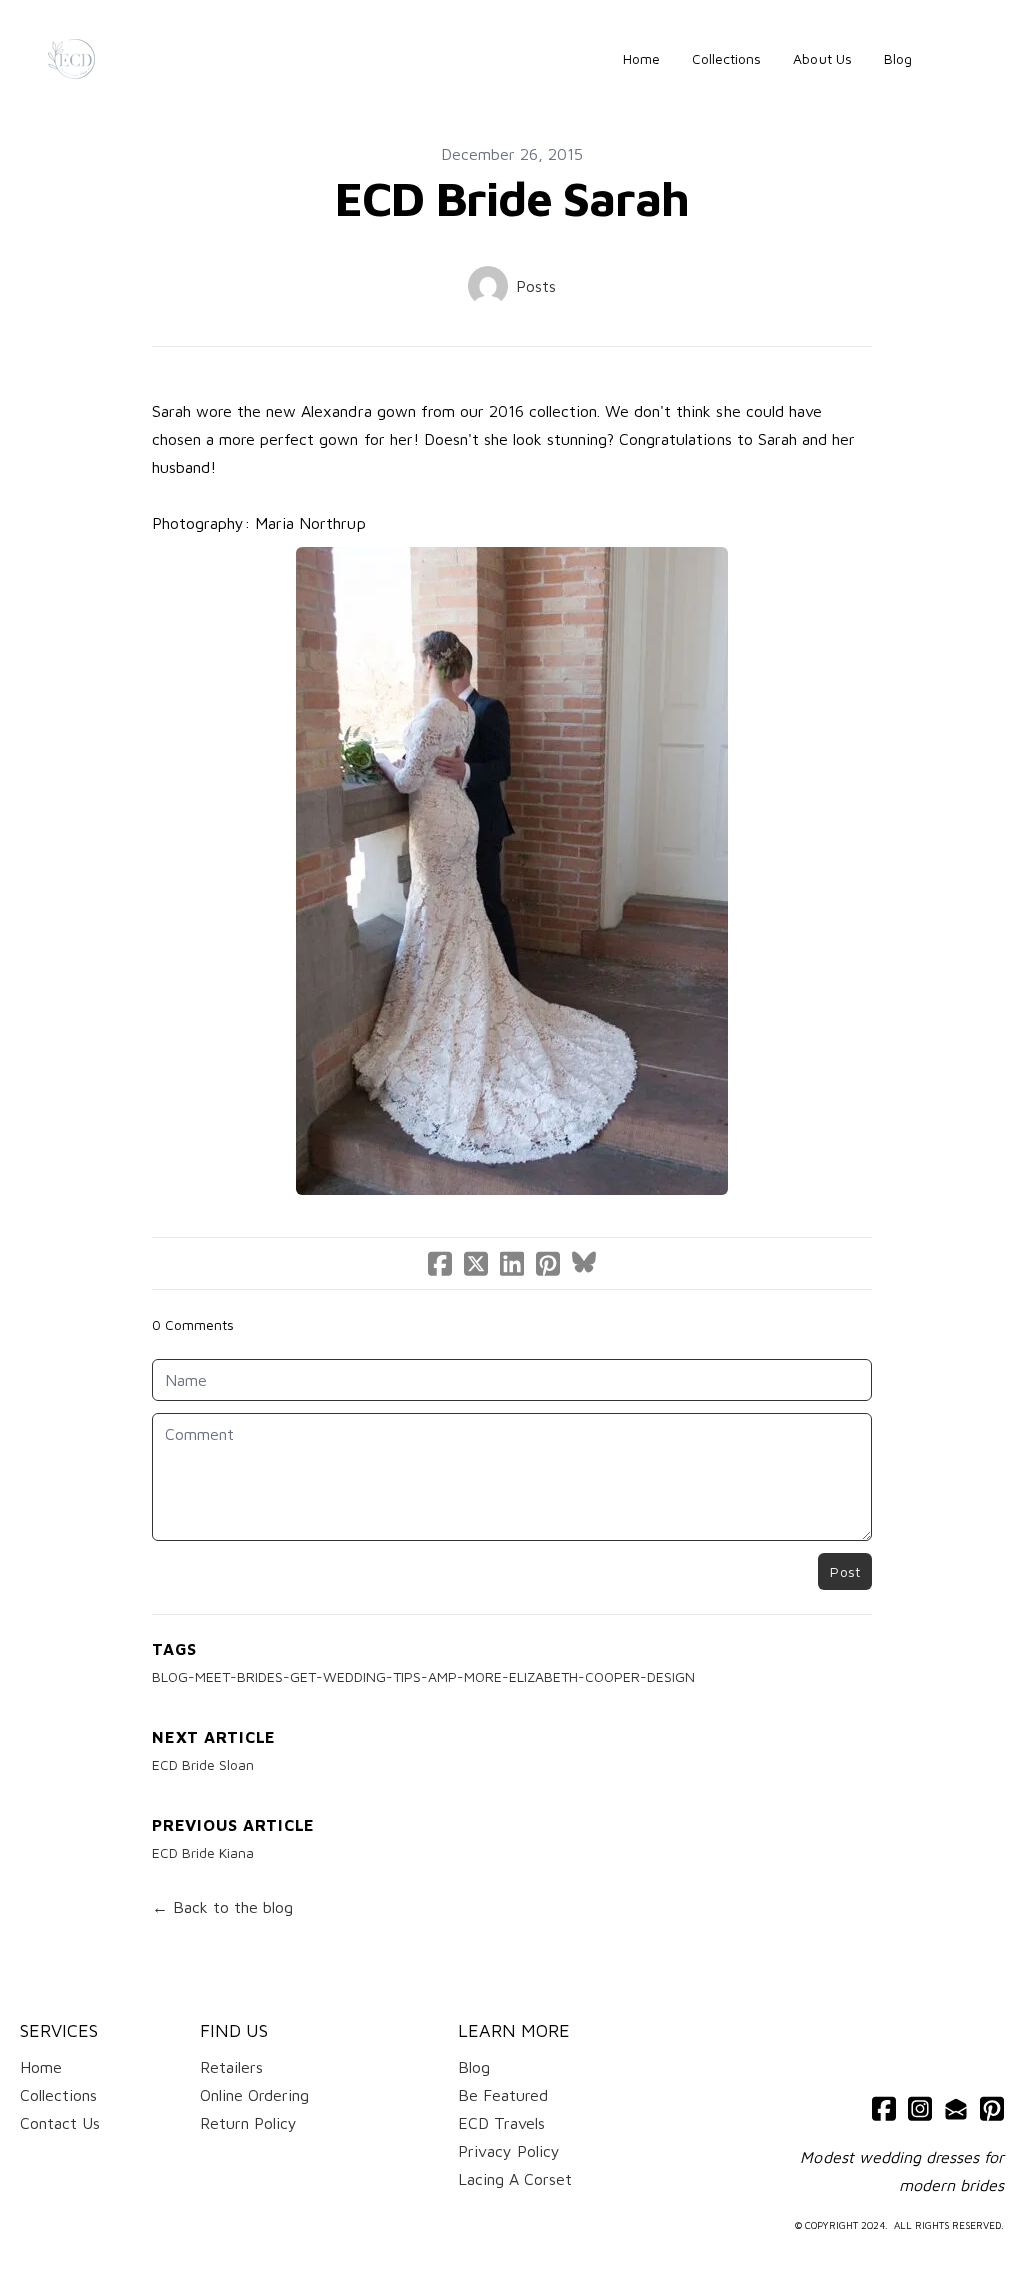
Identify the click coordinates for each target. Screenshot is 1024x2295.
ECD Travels (501, 2123)
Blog (474, 2067)
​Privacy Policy (509, 2151)
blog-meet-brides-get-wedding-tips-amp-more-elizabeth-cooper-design (423, 1676)
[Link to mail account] (956, 2108)
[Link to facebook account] (884, 2108)
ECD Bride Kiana (203, 1852)
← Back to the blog (222, 1907)
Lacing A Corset (515, 2179)
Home (41, 2067)
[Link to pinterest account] (992, 2108)
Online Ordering (254, 2095)
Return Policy (248, 2123)
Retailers (231, 2067)
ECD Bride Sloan (203, 1764)
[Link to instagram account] (920, 2108)
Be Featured (503, 2095)
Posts (536, 286)
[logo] (71, 59)
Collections (58, 2095)
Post (845, 1571)
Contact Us (60, 2123)
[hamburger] (119, 59)
